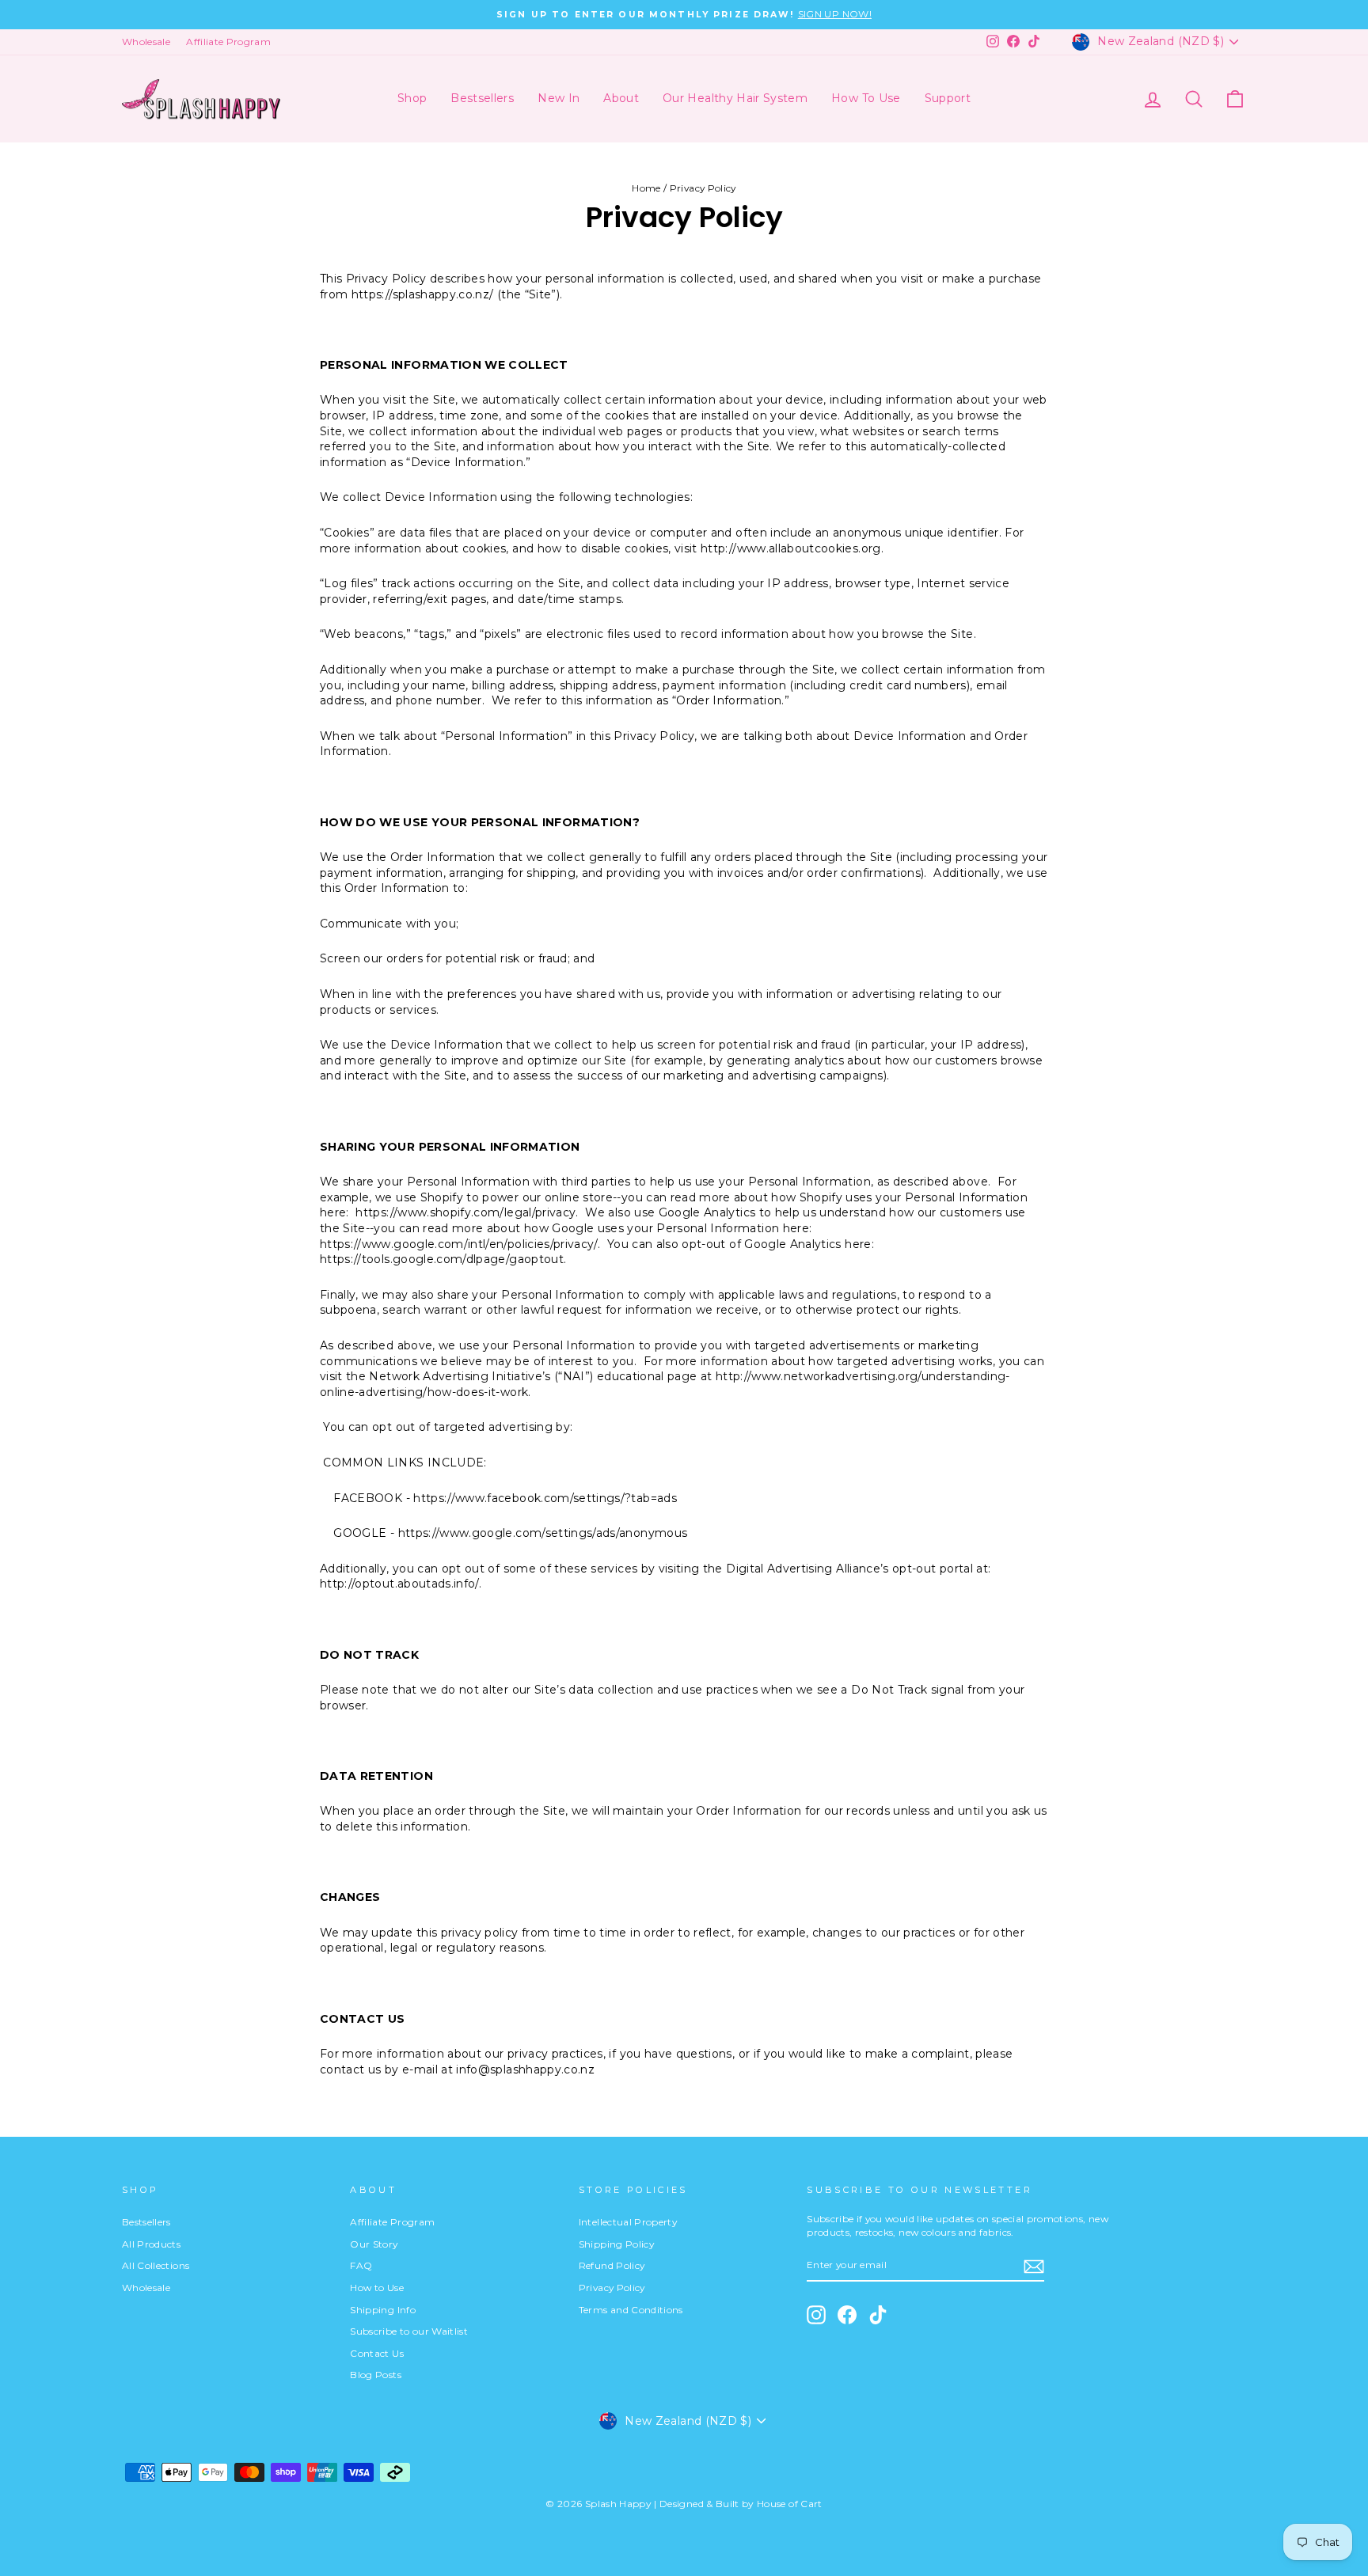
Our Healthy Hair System (735, 98)
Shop (412, 98)
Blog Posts (376, 2375)
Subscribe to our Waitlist (409, 2331)
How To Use (866, 98)
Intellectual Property (628, 2222)
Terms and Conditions (631, 2310)
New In (559, 98)
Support (948, 98)
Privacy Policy (612, 2288)
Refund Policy (612, 2265)
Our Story (374, 2244)
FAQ (361, 2265)
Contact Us (377, 2353)
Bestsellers (482, 98)
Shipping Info (383, 2310)
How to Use (377, 2288)
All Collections (156, 2265)
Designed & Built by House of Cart (741, 2504)
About (621, 98)
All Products (151, 2244)
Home (646, 188)
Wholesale (146, 42)
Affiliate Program (228, 42)
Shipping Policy (616, 2244)
